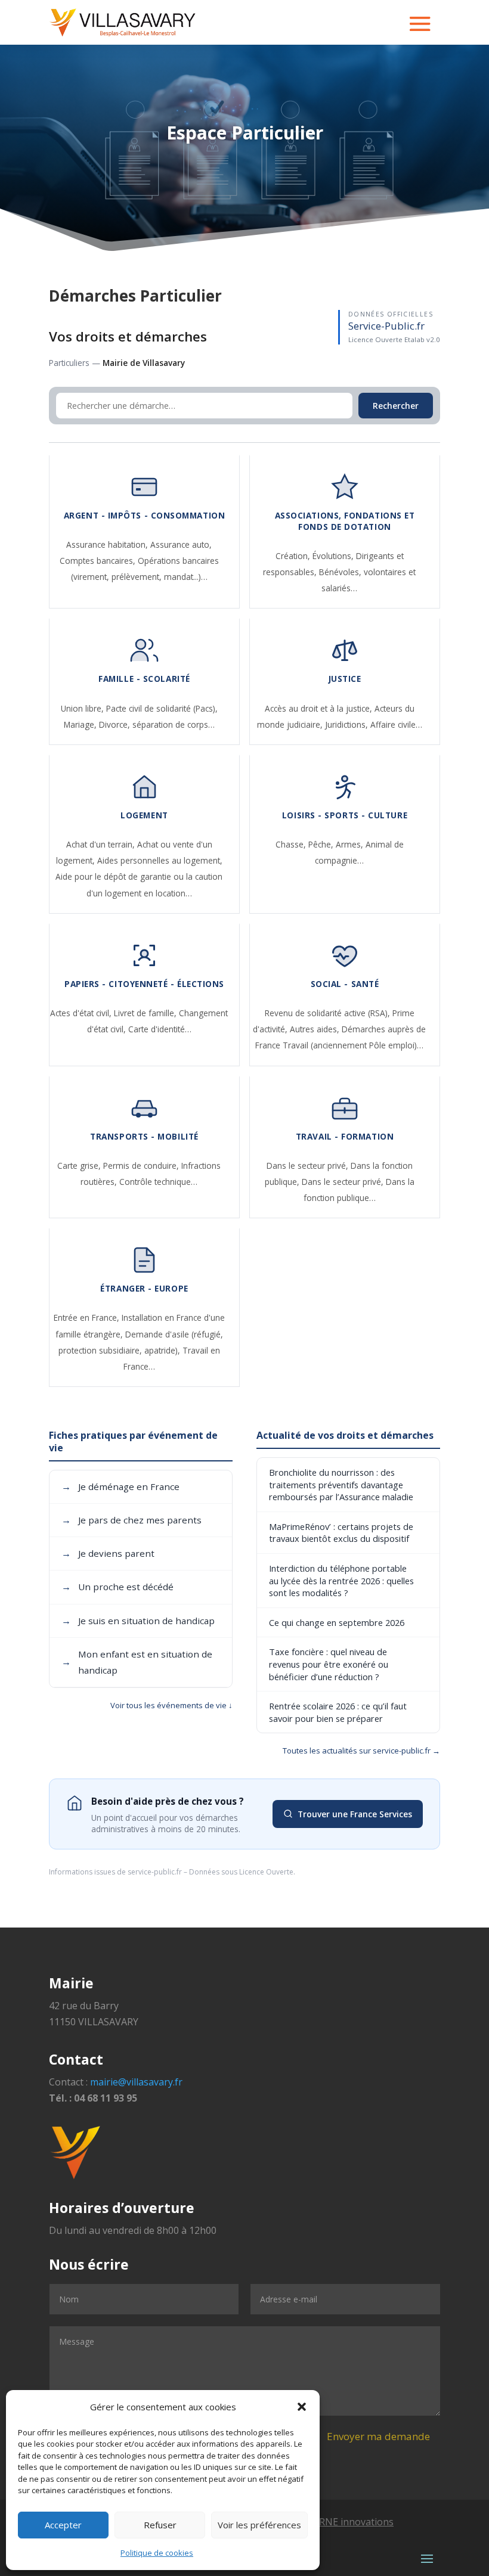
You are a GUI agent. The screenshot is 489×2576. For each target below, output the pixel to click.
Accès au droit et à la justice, (320, 708)
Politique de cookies (157, 2553)
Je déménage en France (120, 1486)
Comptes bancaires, (99, 561)
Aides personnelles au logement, (160, 860)
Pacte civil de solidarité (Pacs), (162, 708)
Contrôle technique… (158, 1182)
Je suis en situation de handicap (138, 1621)
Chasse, (292, 844)
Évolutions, (334, 556)
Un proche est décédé (117, 1587)
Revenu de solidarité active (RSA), (329, 1013)
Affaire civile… (396, 724)
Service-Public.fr (386, 326)
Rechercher (396, 406)
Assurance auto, (181, 544)
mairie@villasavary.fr (136, 2082)
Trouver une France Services (355, 1814)
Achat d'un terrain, (102, 844)
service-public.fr (155, 1872)
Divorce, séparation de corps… (157, 724)
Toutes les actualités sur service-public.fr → (361, 1751)
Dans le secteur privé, (309, 1166)
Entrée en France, (88, 1318)
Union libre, (83, 708)
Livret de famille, (146, 1013)
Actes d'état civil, (82, 1013)
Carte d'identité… (160, 1029)
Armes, (351, 844)
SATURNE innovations (344, 2522)
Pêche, (322, 844)
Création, (294, 556)
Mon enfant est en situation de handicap (137, 1662)
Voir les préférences (259, 2525)
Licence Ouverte (266, 1872)
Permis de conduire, (142, 1166)
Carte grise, (80, 1166)
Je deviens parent (108, 1553)
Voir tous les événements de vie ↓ (171, 1705)
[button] (302, 2407)
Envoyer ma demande (378, 2436)
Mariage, (81, 724)
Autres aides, (316, 1029)
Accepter (63, 2525)
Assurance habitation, (108, 544)
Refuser (160, 2525)
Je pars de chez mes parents (131, 1520)
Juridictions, (348, 724)
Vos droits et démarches (128, 336)
